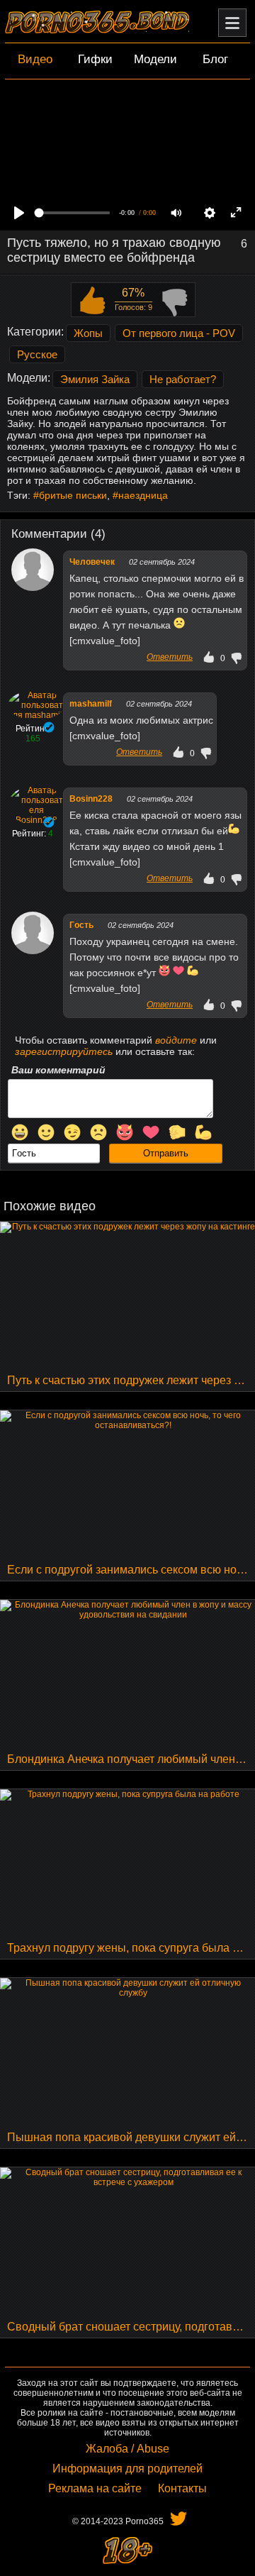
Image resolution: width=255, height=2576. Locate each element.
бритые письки (73, 495)
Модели (155, 59)
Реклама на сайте (95, 2488)
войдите (176, 1040)
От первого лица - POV (179, 333)
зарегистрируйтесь (64, 1051)
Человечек (92, 562)
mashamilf (91, 704)
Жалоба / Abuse (127, 2449)
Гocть (81, 925)
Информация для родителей (127, 2469)
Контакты (182, 2488)
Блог (215, 59)
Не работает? (183, 379)
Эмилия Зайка (95, 379)
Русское (37, 354)
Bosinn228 (91, 799)
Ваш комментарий (58, 1070)
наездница (143, 495)
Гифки (95, 59)
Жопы (88, 333)
